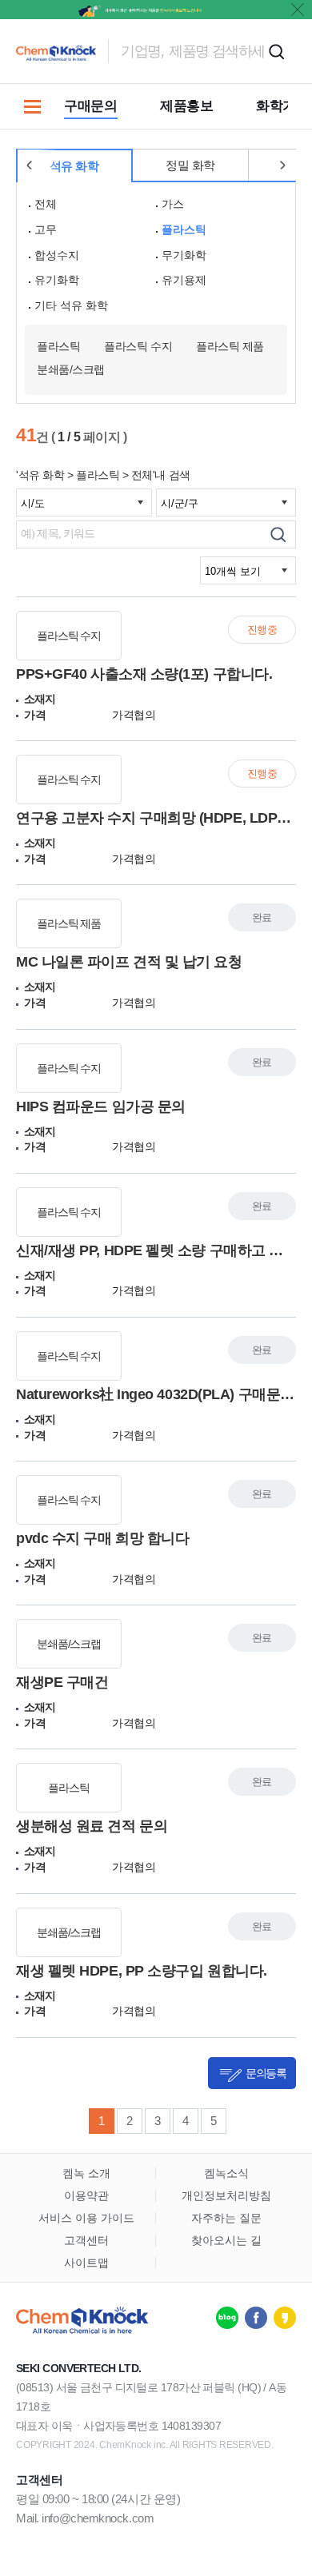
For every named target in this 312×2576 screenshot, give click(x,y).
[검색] (278, 534)
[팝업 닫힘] (298, 10)
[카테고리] (32, 106)
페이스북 (256, 2318)
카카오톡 (285, 2318)
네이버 (227, 2318)
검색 (276, 51)
